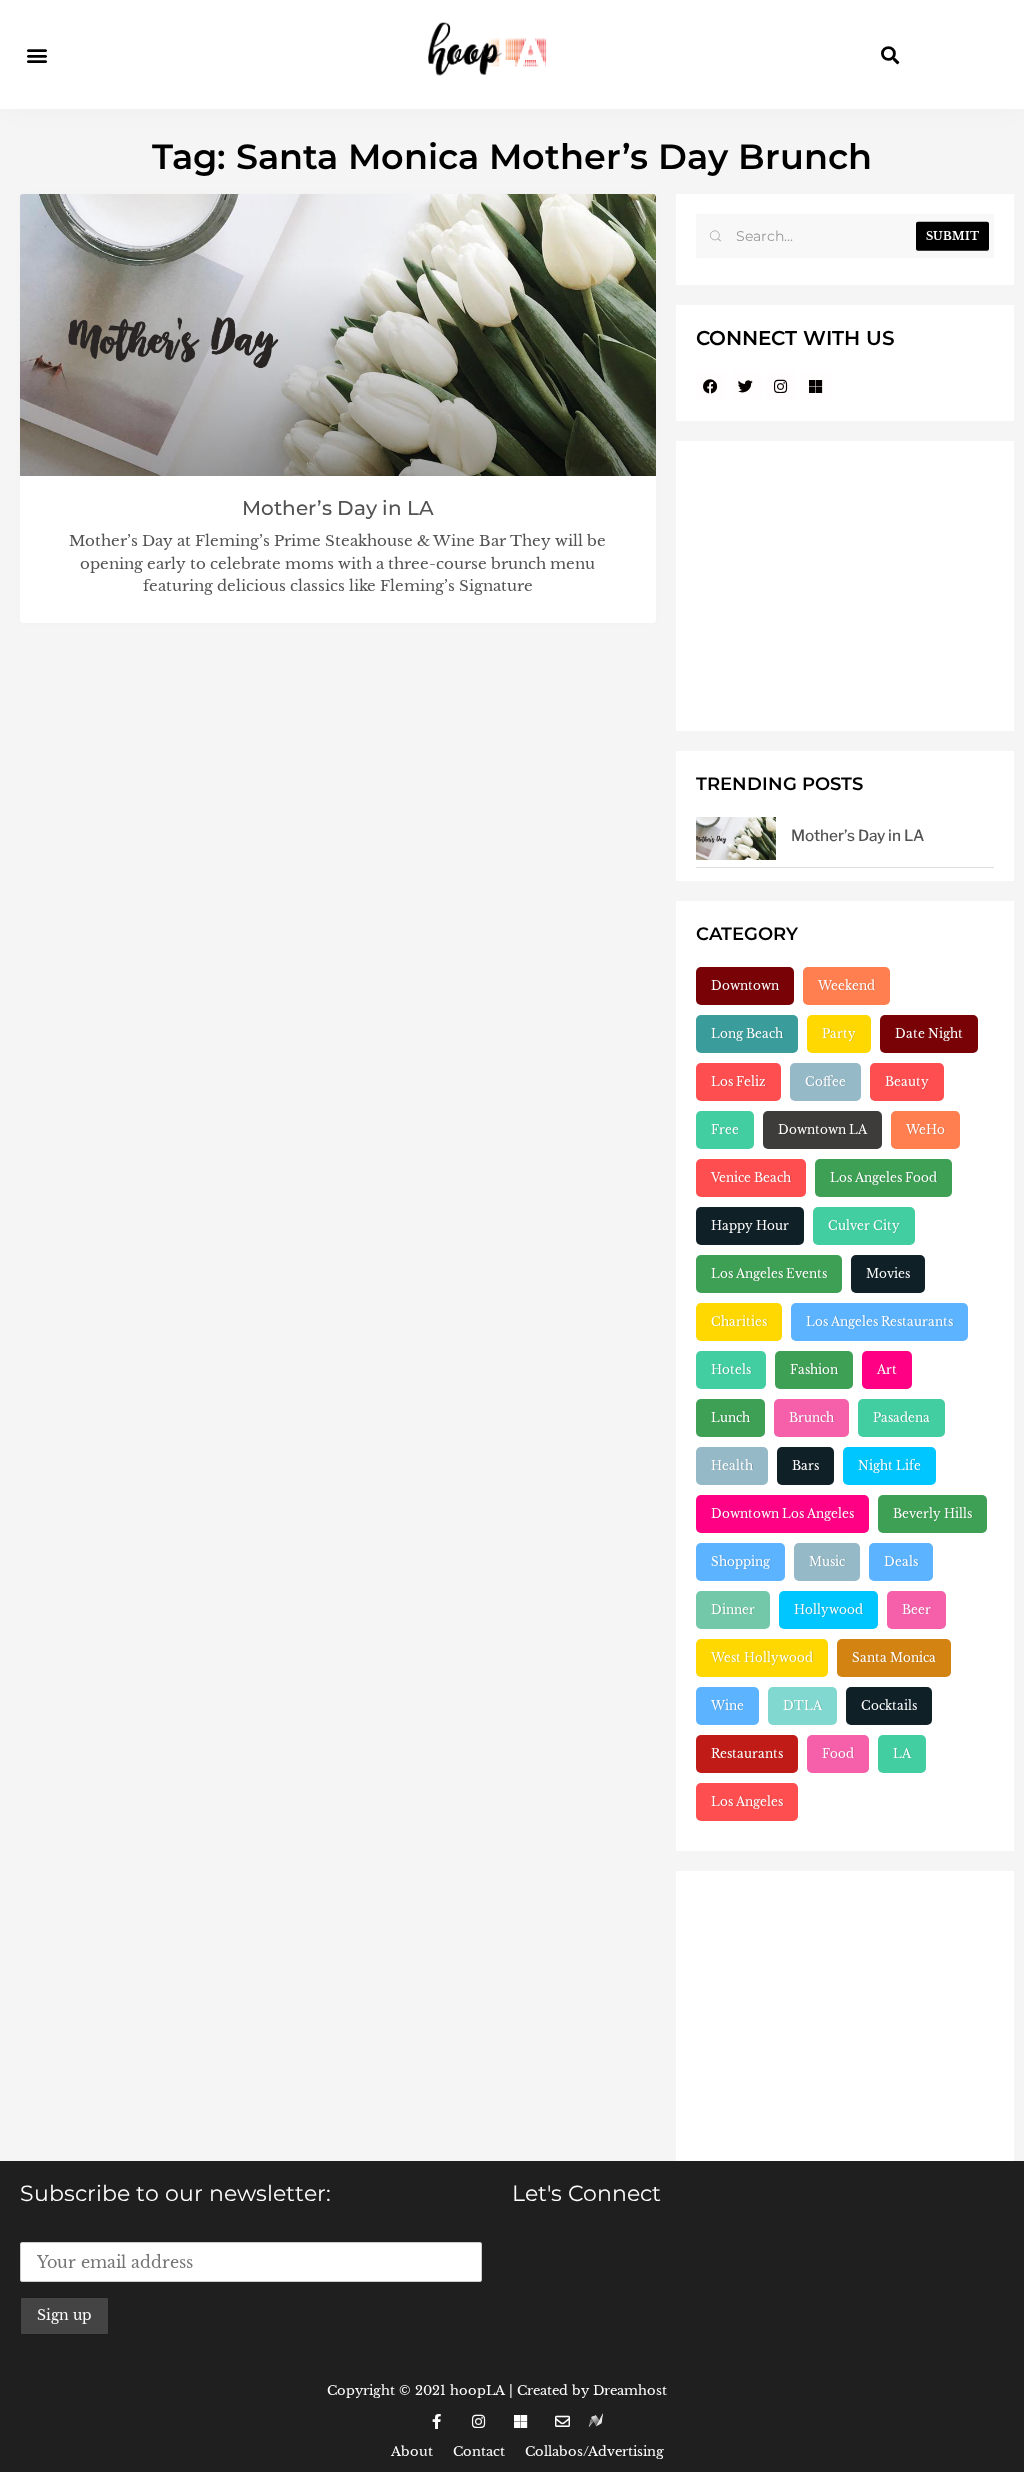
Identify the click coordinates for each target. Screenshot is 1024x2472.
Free (725, 1129)
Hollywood (828, 1609)
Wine (727, 1705)
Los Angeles (747, 1801)
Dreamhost (630, 2390)
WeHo (925, 1129)
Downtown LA (822, 1129)
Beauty (907, 1081)
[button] (36, 54)
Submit (952, 236)
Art (887, 1369)
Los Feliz (738, 1081)
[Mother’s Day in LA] (736, 838)
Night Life (889, 1465)
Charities (739, 1321)
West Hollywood (762, 1657)
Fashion (814, 1369)
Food (838, 1753)
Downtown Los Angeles (782, 1513)
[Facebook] (711, 386)
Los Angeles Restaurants (879, 1321)
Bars (805, 1465)
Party (839, 1033)
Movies (888, 1273)
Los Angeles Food (883, 1177)
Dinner (733, 1609)
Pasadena (901, 1417)
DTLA (802, 1705)
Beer (916, 1609)
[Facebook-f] (436, 2421)
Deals (901, 1561)
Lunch (730, 1417)
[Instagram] (781, 386)
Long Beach (747, 1033)
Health (732, 1465)
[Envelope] (562, 2421)
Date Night (929, 1033)
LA (902, 1753)
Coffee (825, 1081)
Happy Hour (750, 1225)
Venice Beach (751, 1177)
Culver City (864, 1225)
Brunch (811, 1417)
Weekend (846, 985)
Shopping (740, 1561)
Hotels (731, 1369)
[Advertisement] (845, 586)
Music (827, 1561)
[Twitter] (746, 386)
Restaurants (747, 1753)
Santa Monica (894, 1657)
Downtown (745, 985)
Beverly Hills (932, 1513)
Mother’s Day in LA (338, 508)
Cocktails (889, 1705)
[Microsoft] (816, 386)
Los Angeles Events (769, 1273)
